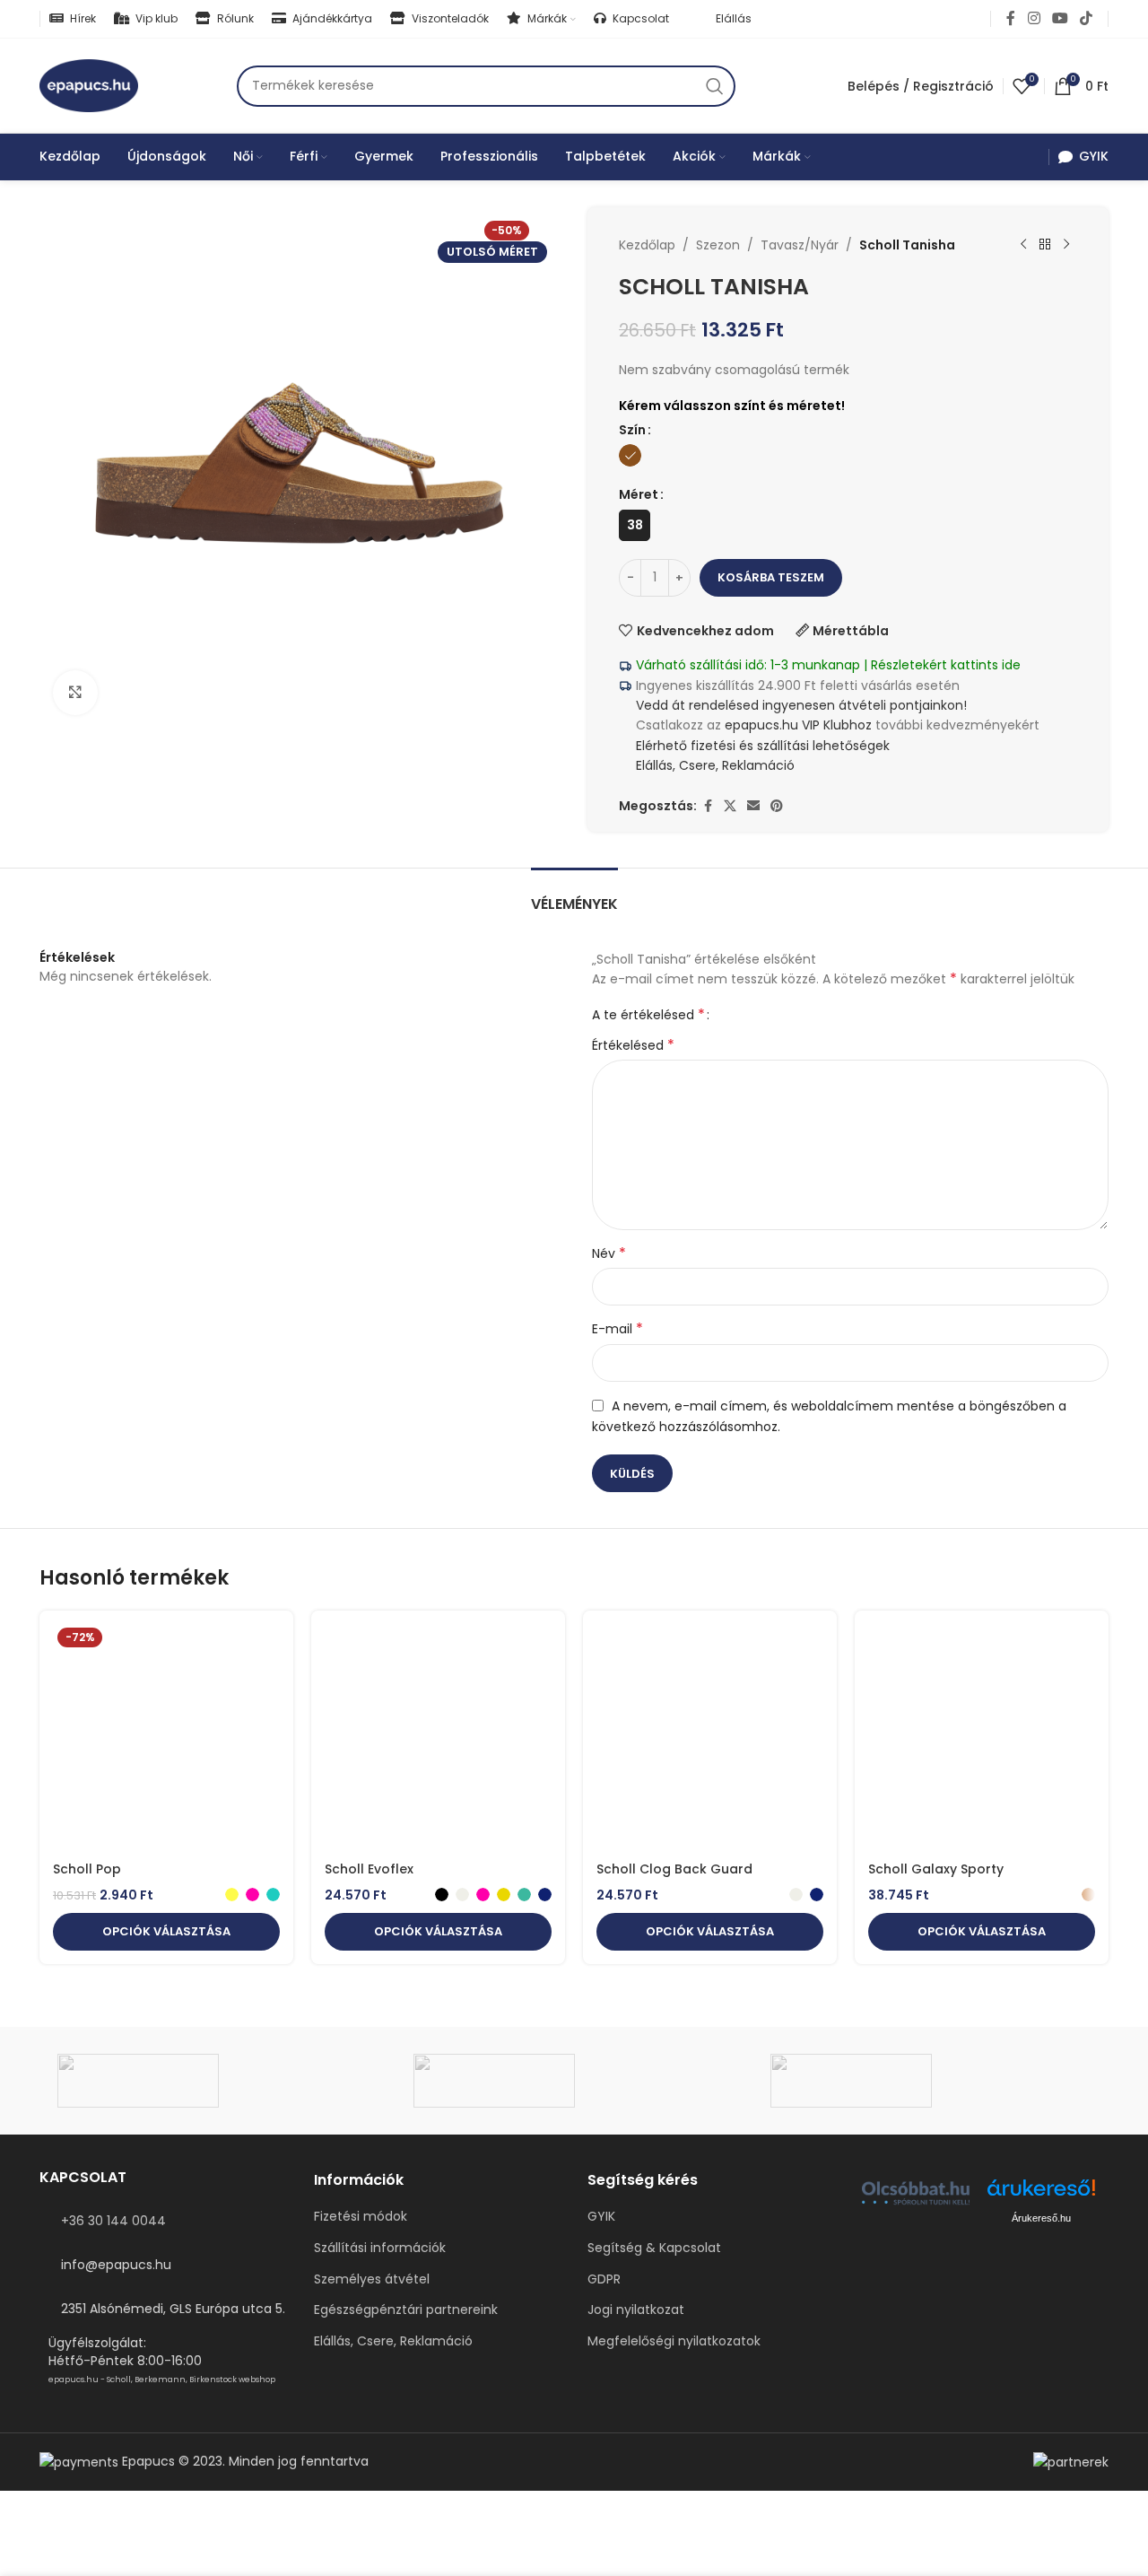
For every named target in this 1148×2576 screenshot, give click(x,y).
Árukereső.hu (1041, 2218)
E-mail (617, 1329)
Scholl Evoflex (369, 1869)
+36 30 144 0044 (113, 2221)
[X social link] (730, 806)
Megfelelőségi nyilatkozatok (674, 2341)
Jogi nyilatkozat (636, 2310)
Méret (639, 494)
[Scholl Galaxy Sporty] (982, 1738)
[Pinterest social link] (777, 806)
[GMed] (217, 2081)
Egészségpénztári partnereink (406, 2310)
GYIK (601, 2217)
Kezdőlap (647, 245)
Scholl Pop (87, 1869)
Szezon (718, 245)
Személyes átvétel (372, 2279)
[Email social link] (753, 806)
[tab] (574, 895)
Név (609, 1253)
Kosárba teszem (771, 577)
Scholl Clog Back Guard (674, 1869)
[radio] (630, 455)
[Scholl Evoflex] (438, 1738)
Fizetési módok (361, 2217)
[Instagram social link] (1034, 18)
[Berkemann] (931, 2081)
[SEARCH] (715, 86)
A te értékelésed (648, 1015)
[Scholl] (574, 2081)
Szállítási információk (380, 2248)
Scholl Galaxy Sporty (936, 1869)
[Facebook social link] (1011, 18)
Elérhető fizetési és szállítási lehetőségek (761, 746)
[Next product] (1066, 245)
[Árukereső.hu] (1041, 2194)
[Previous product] (1023, 245)
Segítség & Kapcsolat (654, 2248)
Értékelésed (633, 1045)
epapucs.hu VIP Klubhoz (798, 725)
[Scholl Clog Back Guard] (710, 1738)
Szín (632, 430)
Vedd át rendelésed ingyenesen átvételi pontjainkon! (801, 705)
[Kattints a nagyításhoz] (75, 693)
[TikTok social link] (1087, 18)
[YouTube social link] (1060, 18)
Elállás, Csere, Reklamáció (713, 765)
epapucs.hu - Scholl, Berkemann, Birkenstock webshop (162, 2380)
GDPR (604, 2279)
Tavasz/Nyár (800, 245)
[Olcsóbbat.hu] (916, 2193)
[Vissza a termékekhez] (1045, 245)
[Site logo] (89, 84)
